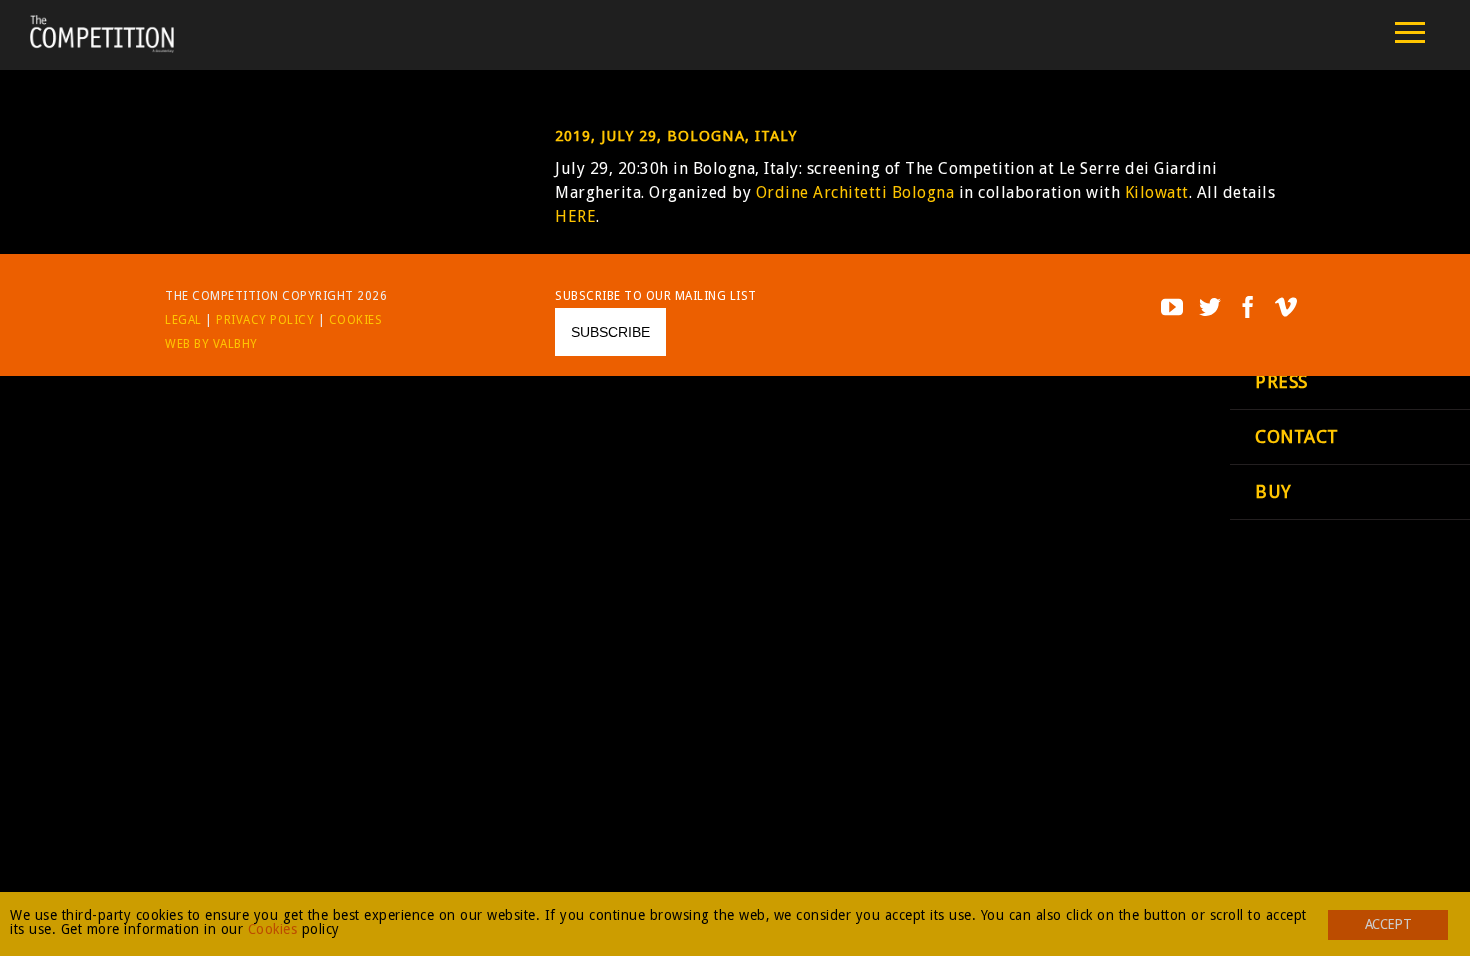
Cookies (356, 320)
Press (1281, 381)
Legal (183, 320)
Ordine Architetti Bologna (857, 192)
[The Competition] (102, 47)
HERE (575, 216)
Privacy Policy (265, 320)
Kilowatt (1157, 192)
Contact (1297, 436)
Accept (1388, 924)
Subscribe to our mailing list (656, 296)
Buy (1273, 491)
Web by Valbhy (211, 344)
